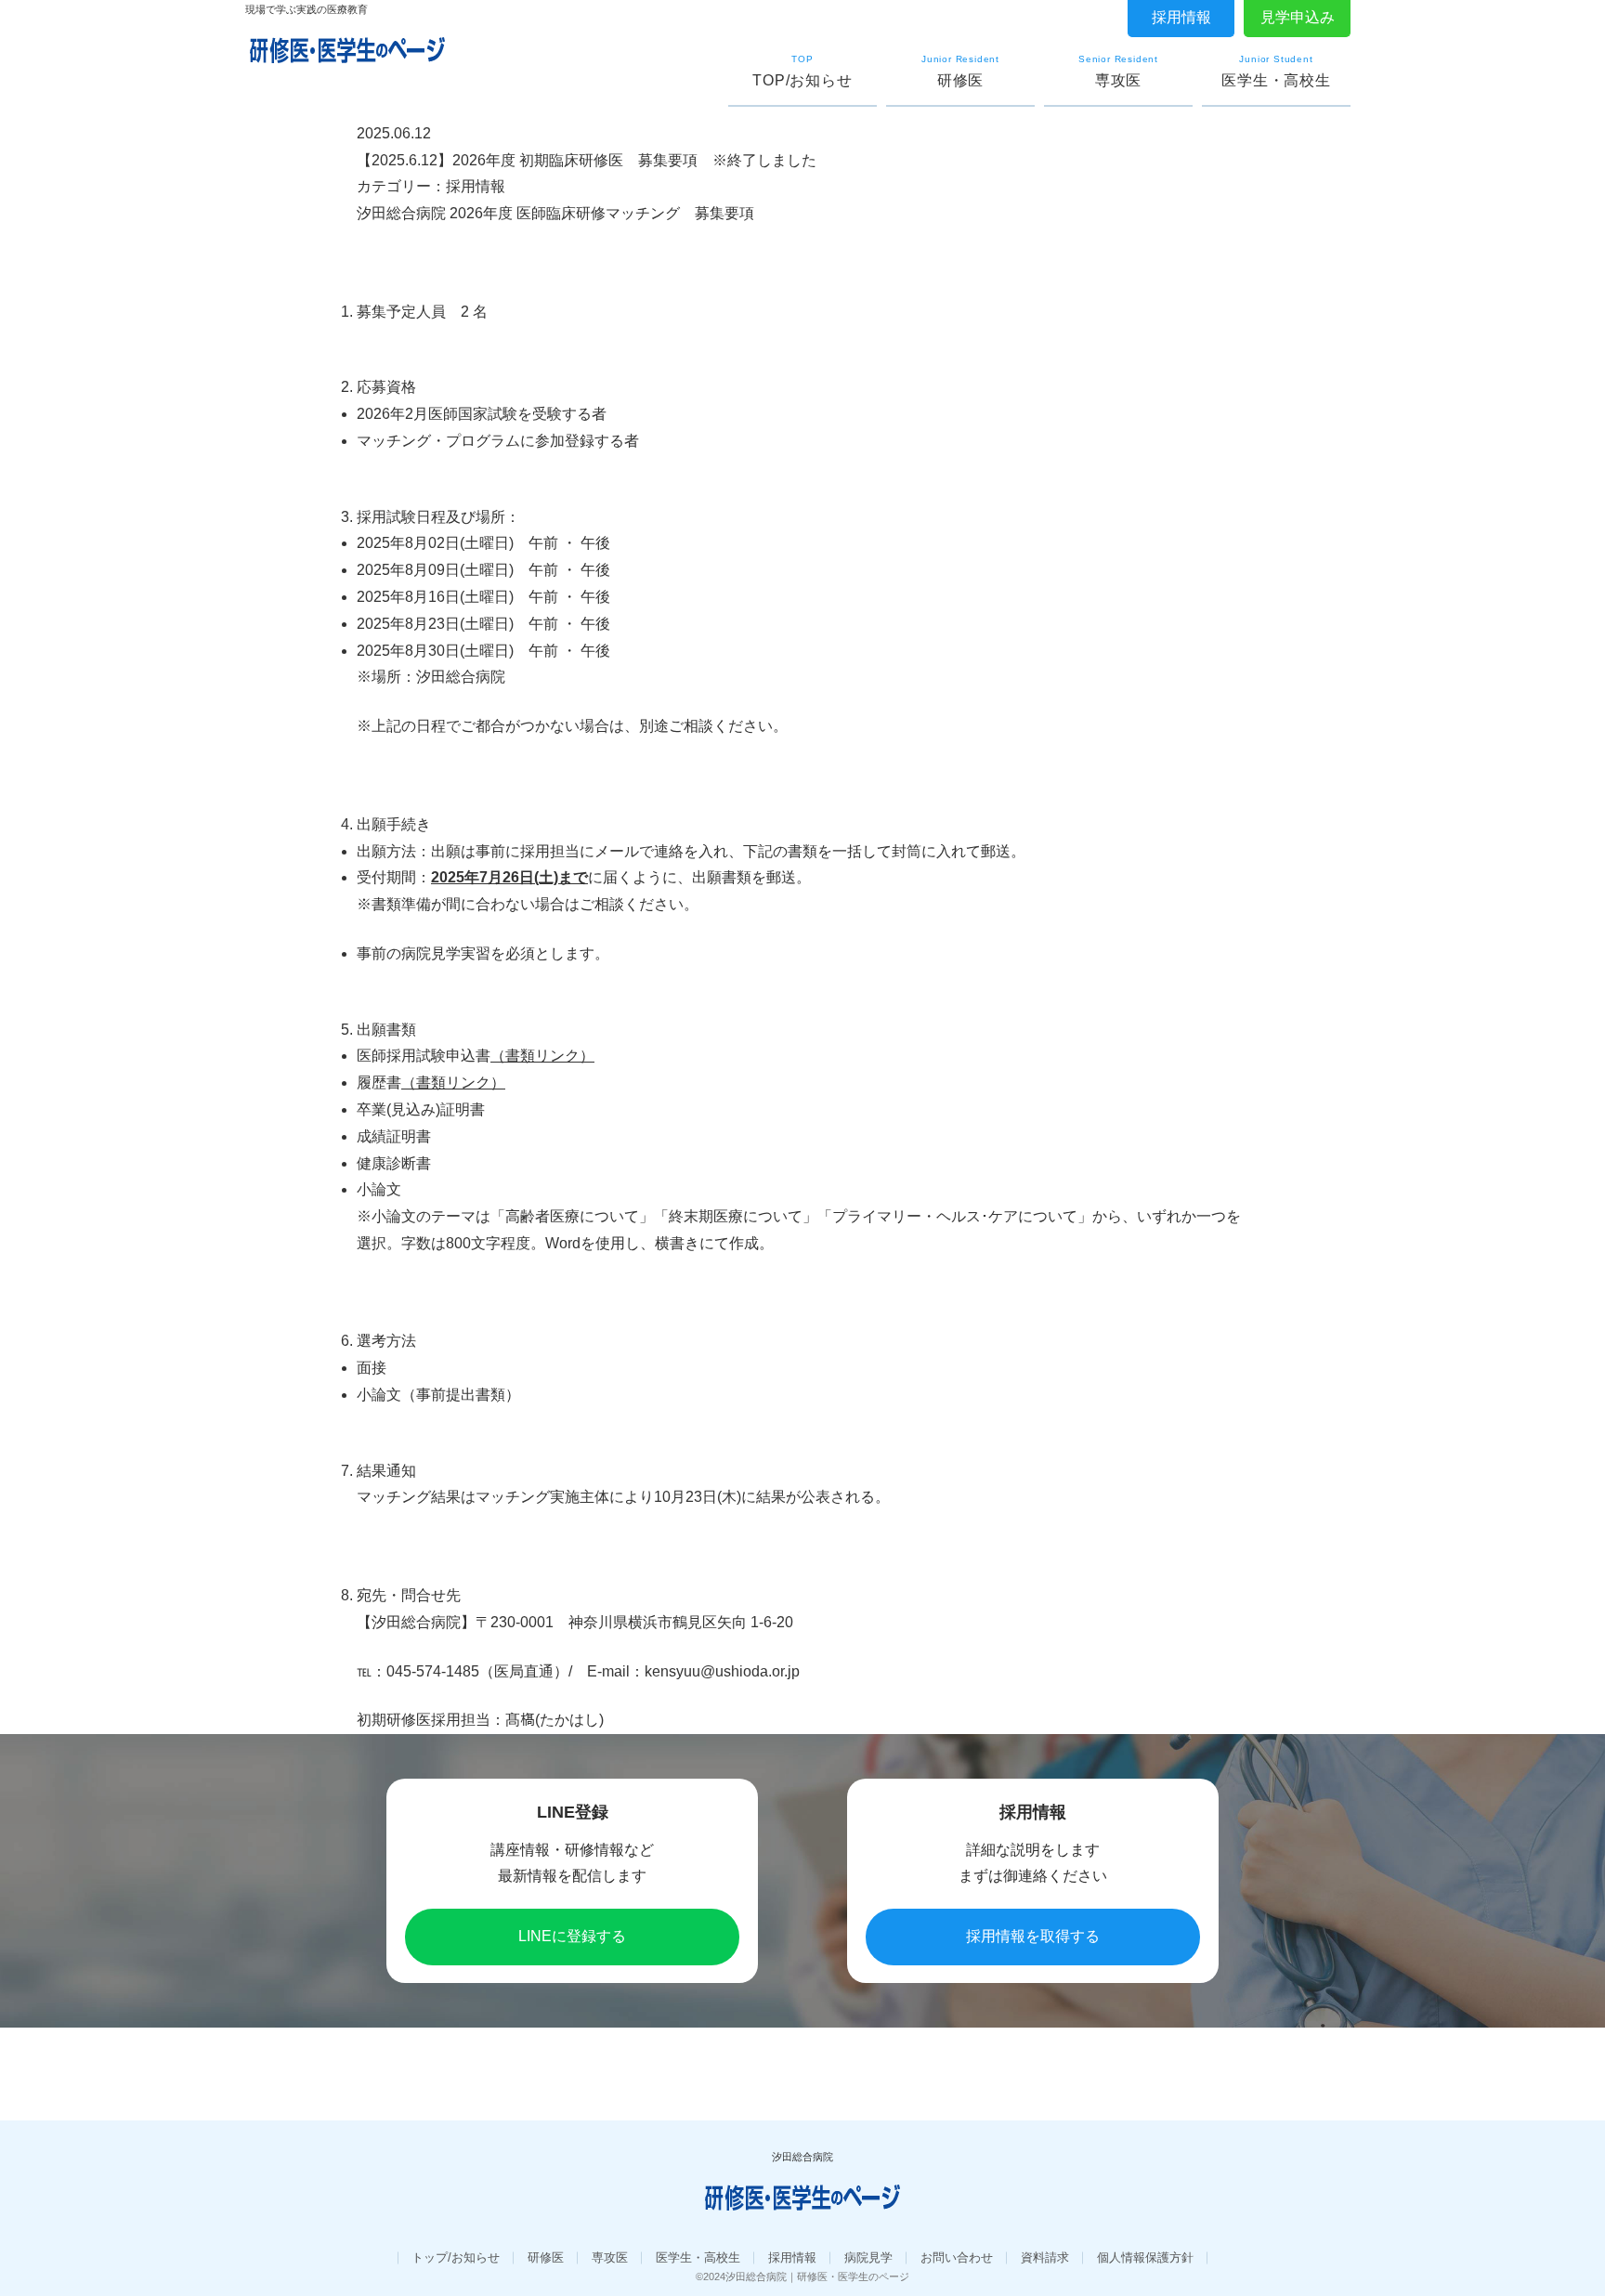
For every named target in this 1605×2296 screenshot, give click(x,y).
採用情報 (1181, 17)
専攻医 (610, 2257)
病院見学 (868, 2257)
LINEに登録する (572, 1936)
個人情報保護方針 (1145, 2257)
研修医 (546, 2257)
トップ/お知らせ (456, 2257)
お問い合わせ (957, 2257)
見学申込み (1298, 17)
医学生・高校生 (698, 2257)
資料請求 (1045, 2257)
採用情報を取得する (1033, 1936)
